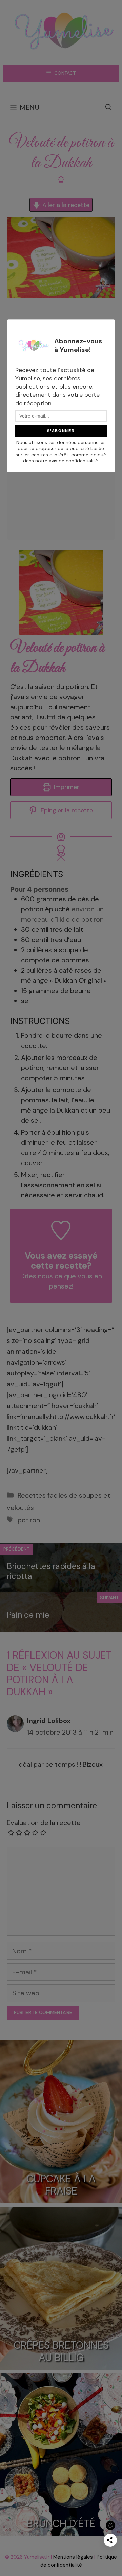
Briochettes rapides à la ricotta (51, 1571)
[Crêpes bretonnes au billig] (61, 2364)
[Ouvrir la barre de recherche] (109, 107)
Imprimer (66, 787)
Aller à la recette (65, 205)
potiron (29, 1520)
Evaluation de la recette (44, 1823)
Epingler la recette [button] (66, 810)
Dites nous (37, 1276)
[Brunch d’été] (61, 2530)
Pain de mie (28, 1615)
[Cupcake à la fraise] (61, 2198)
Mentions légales (73, 2557)
